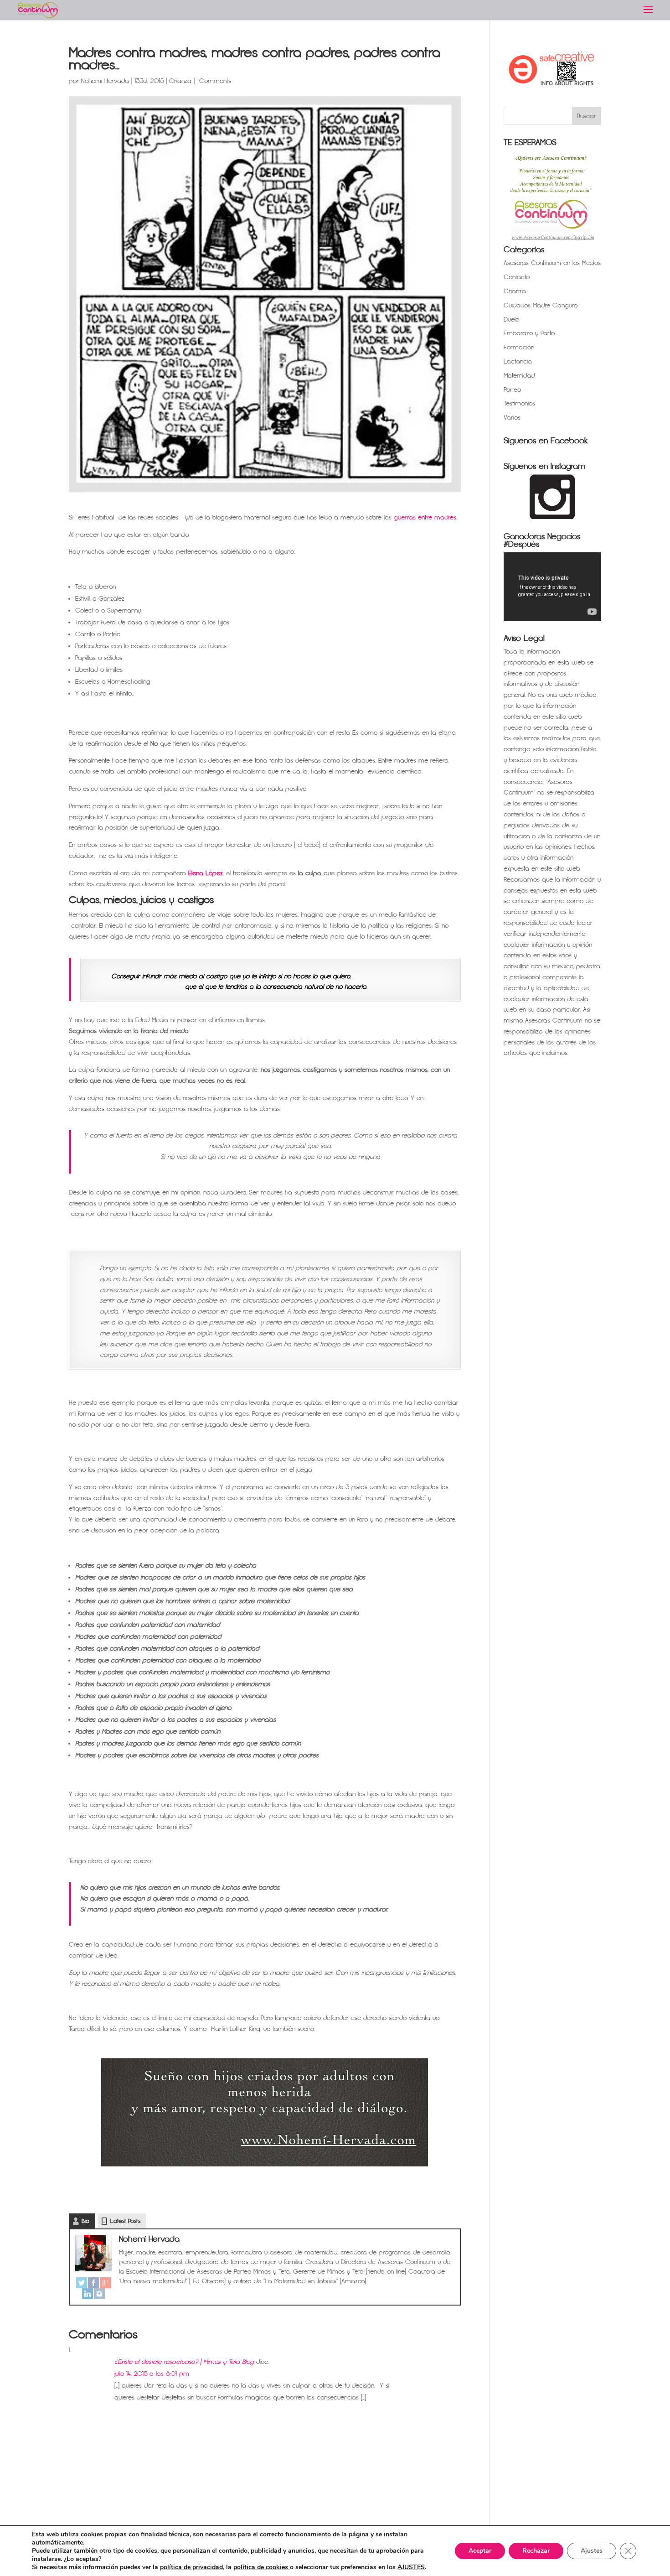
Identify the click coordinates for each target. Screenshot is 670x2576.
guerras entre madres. (425, 517)
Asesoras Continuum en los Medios (552, 263)
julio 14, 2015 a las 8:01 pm (152, 2374)
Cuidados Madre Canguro (541, 305)
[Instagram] (99, 2294)
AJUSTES (411, 2567)
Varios (512, 418)
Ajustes (592, 2551)
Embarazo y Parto (529, 333)
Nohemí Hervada (105, 81)
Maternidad (519, 376)
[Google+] (105, 2283)
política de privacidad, (192, 2567)
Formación (519, 347)
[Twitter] (82, 2283)
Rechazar (536, 2551)
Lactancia (518, 361)
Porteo (512, 390)
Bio (85, 2221)
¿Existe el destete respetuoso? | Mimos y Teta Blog (184, 2362)
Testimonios (519, 403)
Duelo (511, 319)
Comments (214, 81)
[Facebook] (93, 2283)
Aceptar (480, 2551)
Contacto (517, 277)
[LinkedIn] (88, 2294)
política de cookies (262, 2567)
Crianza (180, 81)
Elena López (206, 873)
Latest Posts (125, 2221)
